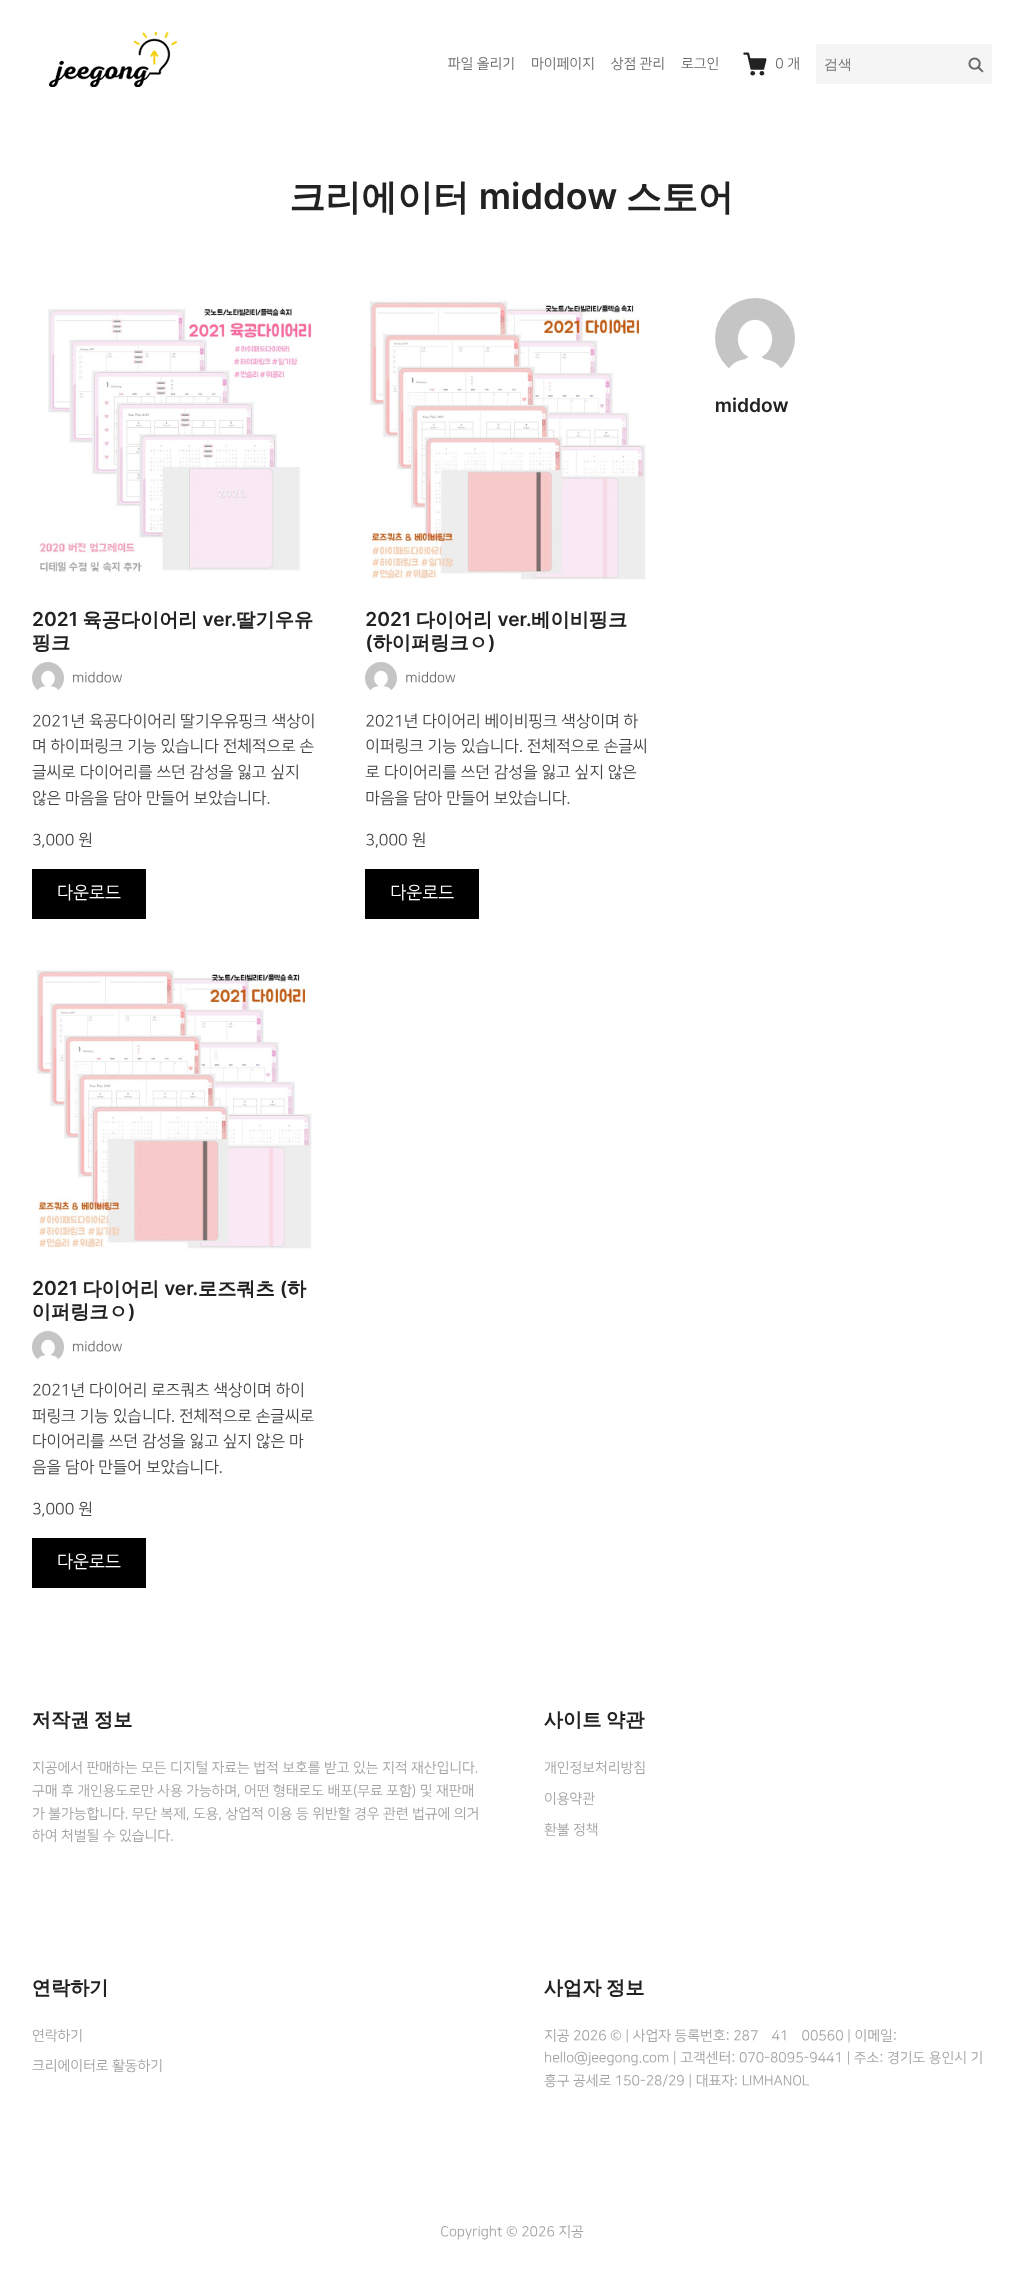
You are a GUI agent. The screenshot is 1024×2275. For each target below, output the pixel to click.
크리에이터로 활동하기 (97, 2066)
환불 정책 (571, 1830)
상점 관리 (638, 64)
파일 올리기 (481, 64)
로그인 (700, 64)
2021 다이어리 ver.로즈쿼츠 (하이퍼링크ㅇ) (169, 1300)
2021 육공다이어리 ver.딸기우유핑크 (172, 631)
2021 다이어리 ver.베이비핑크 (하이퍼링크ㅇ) (496, 631)
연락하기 (57, 2036)
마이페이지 (563, 64)
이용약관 (569, 1799)
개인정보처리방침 (595, 1768)
